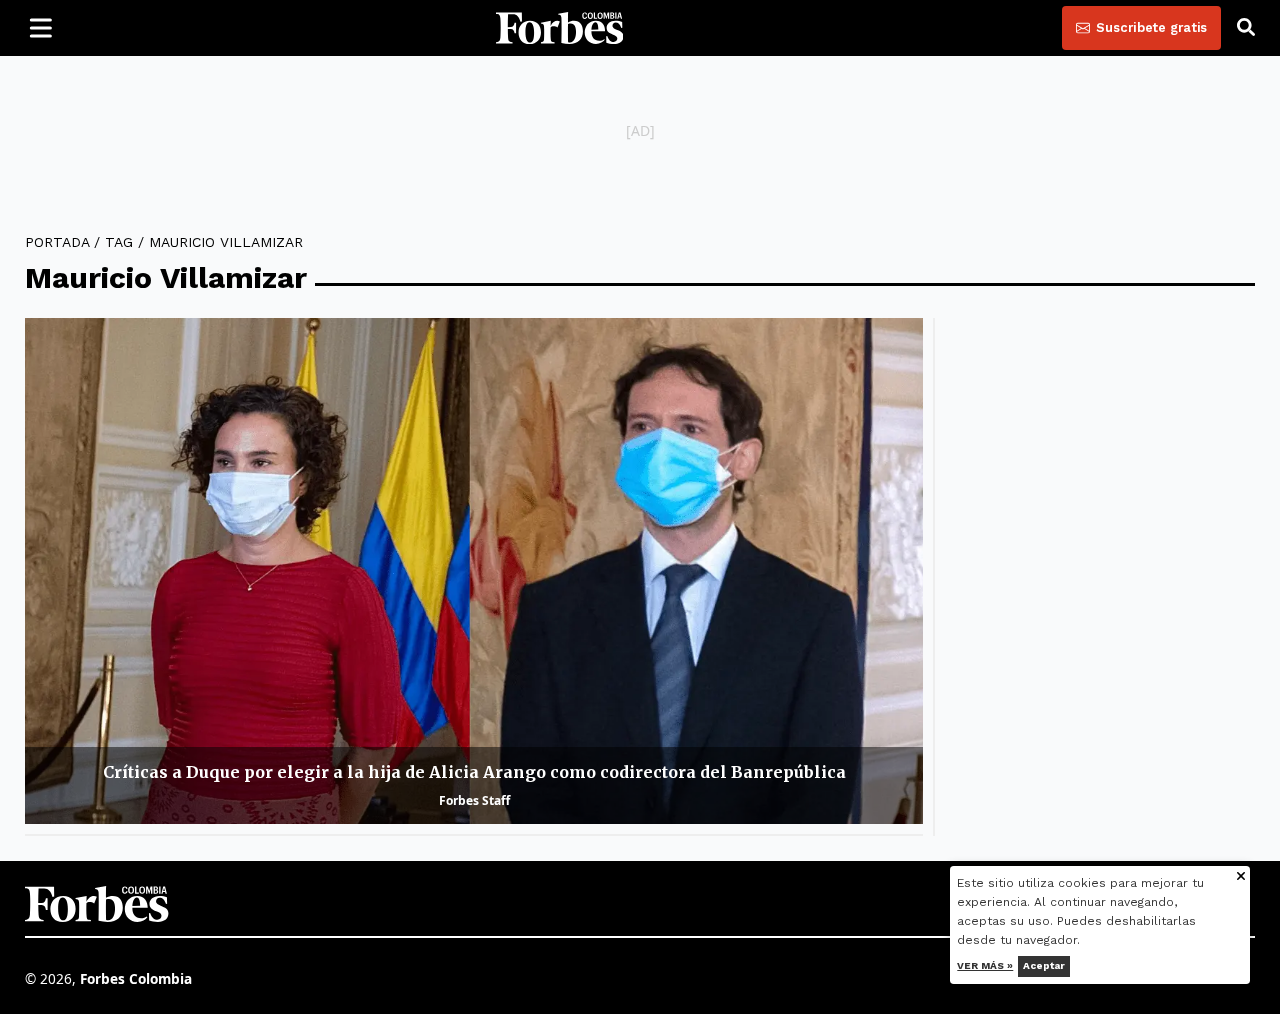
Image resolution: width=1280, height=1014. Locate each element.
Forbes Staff (474, 800)
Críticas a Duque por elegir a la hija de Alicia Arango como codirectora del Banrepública (474, 772)
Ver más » (986, 965)
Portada (57, 242)
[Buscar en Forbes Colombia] (1246, 28)
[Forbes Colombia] (560, 28)
